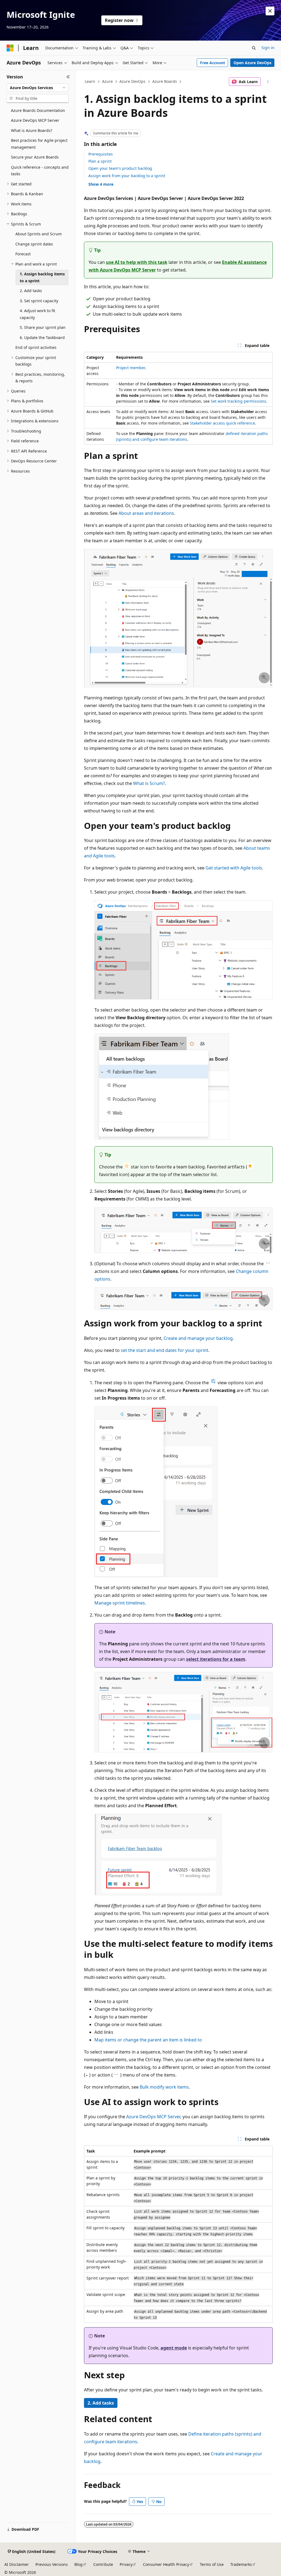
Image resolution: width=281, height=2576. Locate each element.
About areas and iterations (146, 513)
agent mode (174, 2348)
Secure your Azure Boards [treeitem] (35, 157)
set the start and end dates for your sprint (165, 1350)
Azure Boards (165, 81)
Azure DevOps (132, 81)
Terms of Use (212, 2564)
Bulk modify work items (164, 2087)
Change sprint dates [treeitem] (34, 244)
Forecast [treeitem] (23, 254)
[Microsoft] (10, 48)
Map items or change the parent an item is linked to (148, 2040)
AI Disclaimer (17, 2564)
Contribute (103, 2564)
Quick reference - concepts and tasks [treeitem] (40, 171)
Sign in (268, 48)
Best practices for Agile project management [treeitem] (39, 144)
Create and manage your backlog (198, 1338)
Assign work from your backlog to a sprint (127, 176)
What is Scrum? (149, 783)
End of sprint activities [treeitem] (36, 347)
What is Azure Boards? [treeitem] (32, 130)
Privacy (126, 2564)
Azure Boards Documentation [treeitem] (38, 110)
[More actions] (268, 82)
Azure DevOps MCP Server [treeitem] (35, 120)
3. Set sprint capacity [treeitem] (39, 301)
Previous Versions (52, 2564)
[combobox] (38, 88)
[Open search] (254, 48)
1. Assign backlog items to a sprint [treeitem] (42, 277)
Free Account (213, 63)
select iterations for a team (216, 1659)
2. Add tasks (101, 2403)
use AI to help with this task (137, 262)
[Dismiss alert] (270, 11)
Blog (78, 2564)
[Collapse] (68, 77)
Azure (107, 81)
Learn (90, 81)
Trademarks (241, 2564)
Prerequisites (101, 154)
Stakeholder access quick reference (222, 423)
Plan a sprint (100, 161)
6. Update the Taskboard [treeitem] (42, 337)
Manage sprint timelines (120, 1603)
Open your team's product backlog (120, 168)
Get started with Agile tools (234, 868)
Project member (130, 368)
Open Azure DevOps (252, 63)
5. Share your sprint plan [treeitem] (43, 327)
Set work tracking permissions (238, 401)
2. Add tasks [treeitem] (31, 291)
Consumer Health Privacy (166, 2564)
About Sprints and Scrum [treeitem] (39, 234)
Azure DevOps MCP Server (153, 2117)
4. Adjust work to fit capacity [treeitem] (37, 314)
